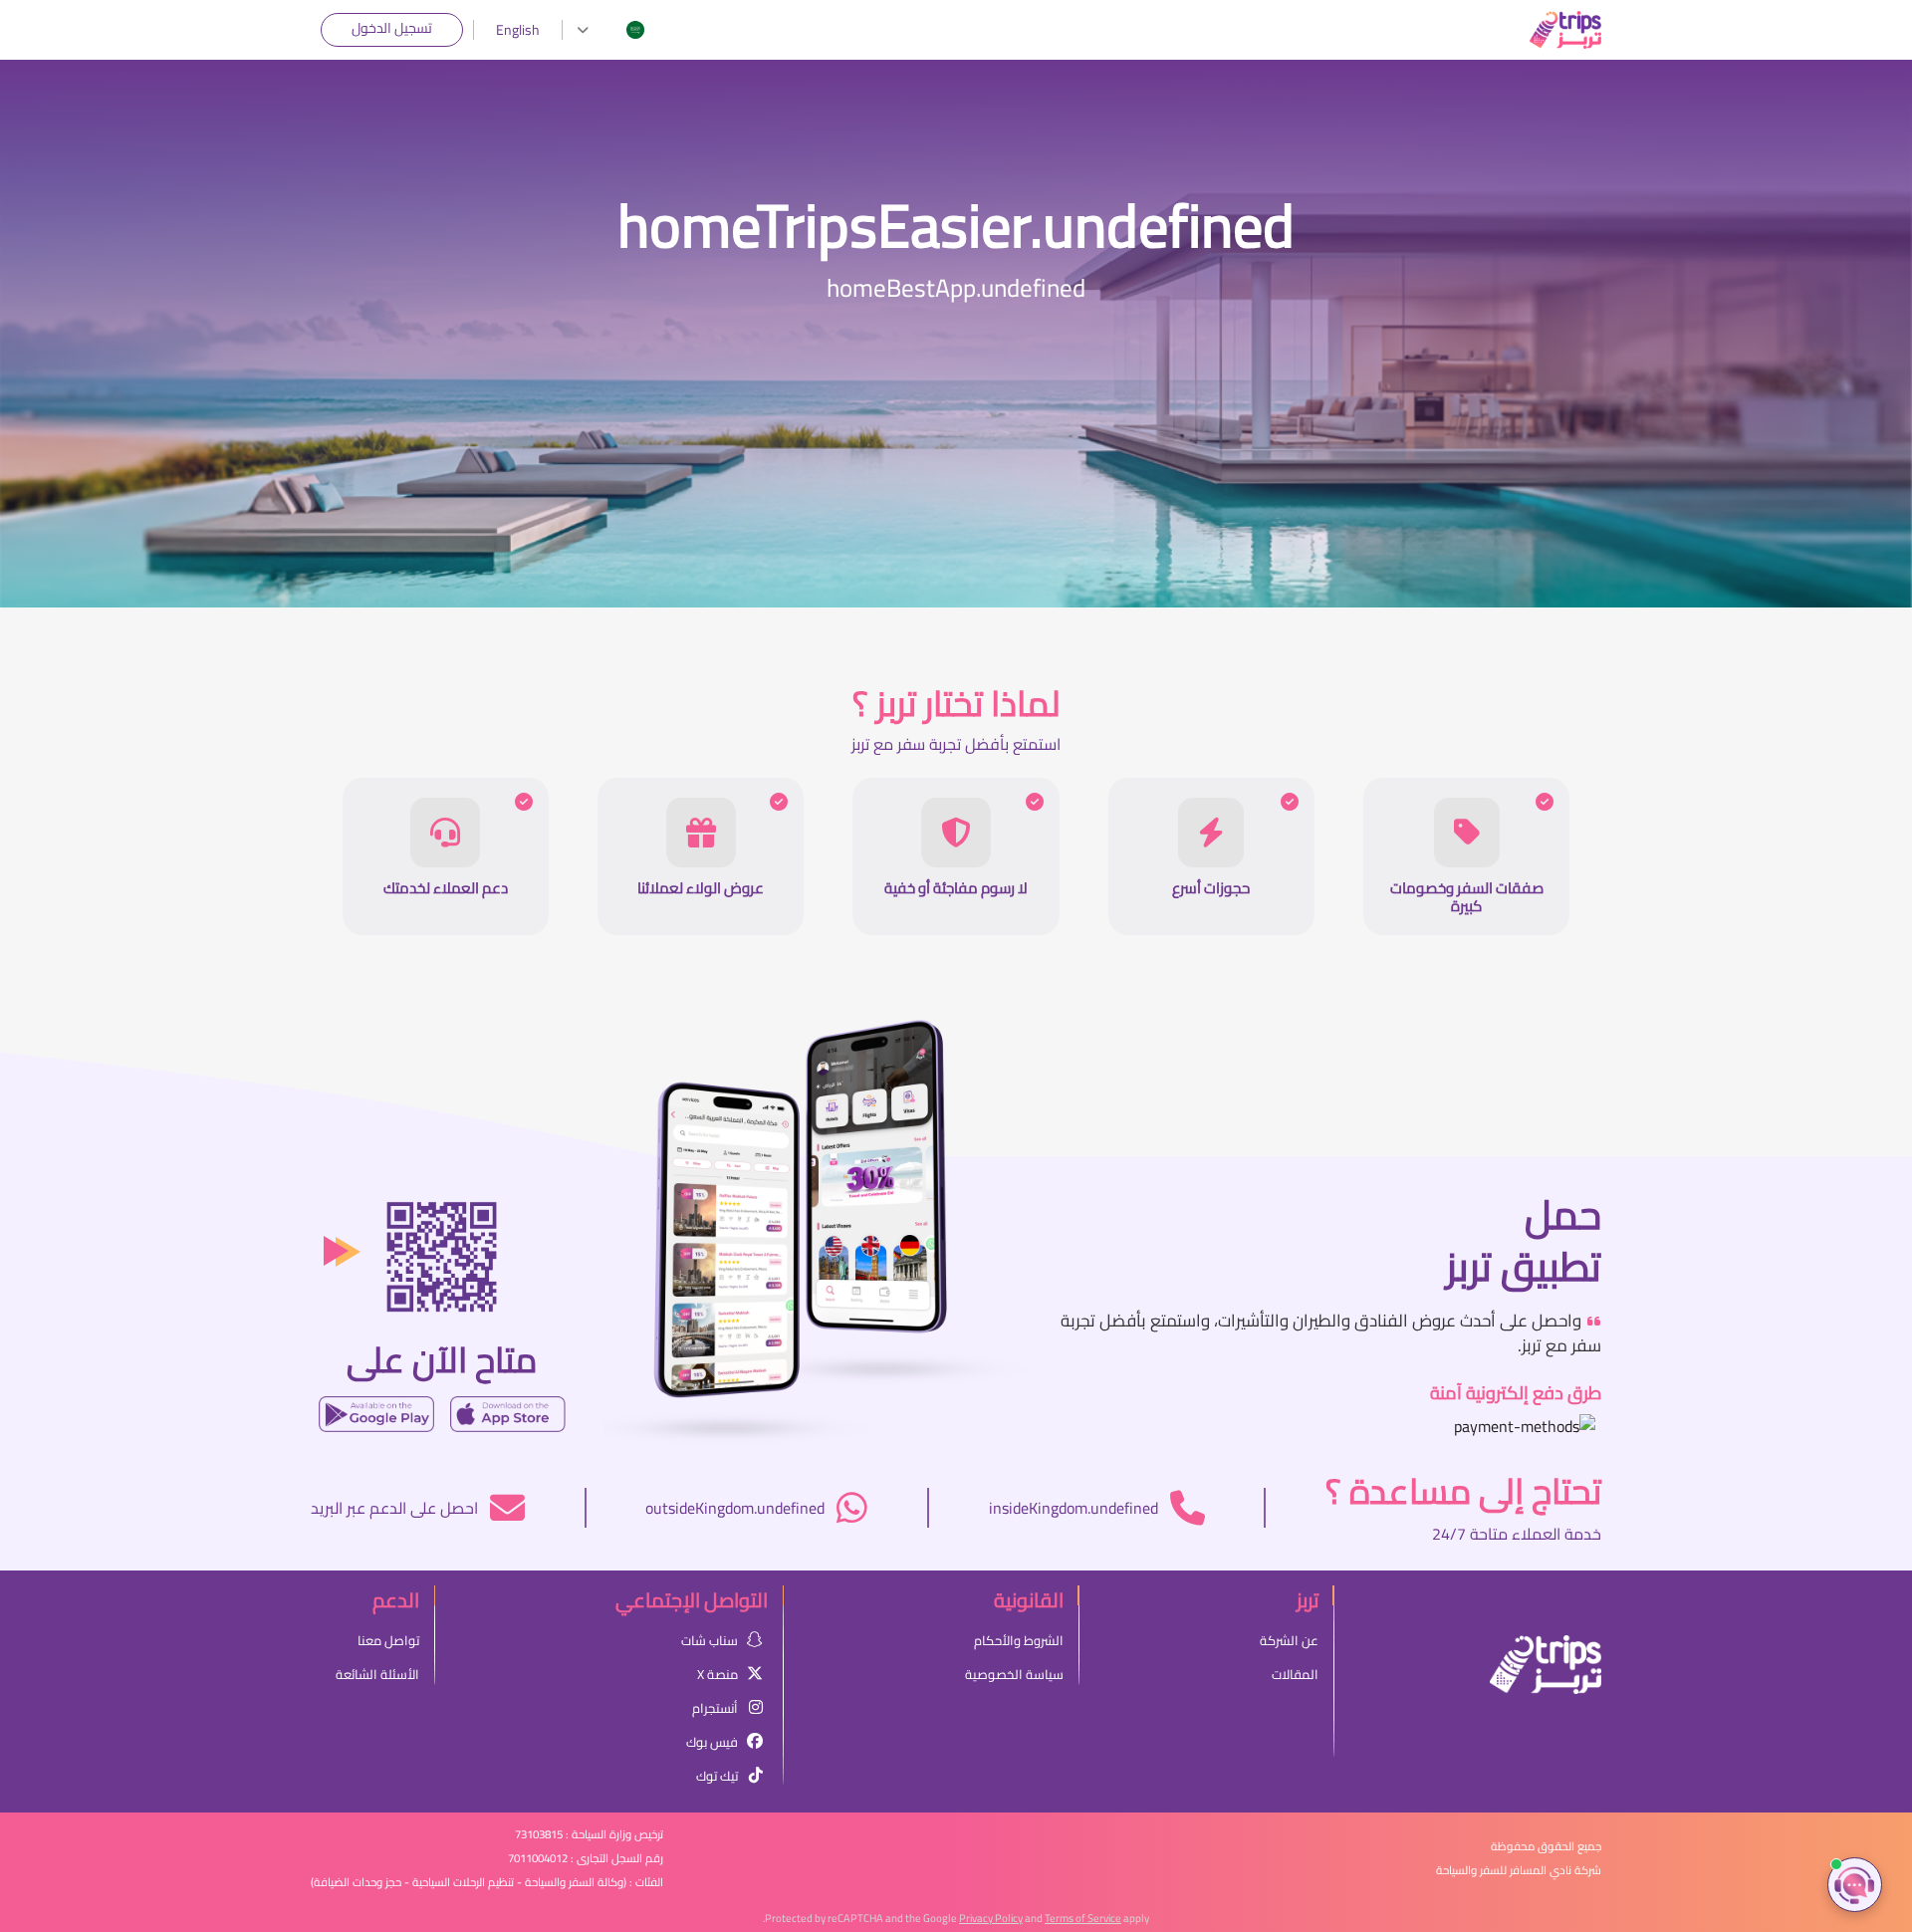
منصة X (717, 1674)
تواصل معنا (388, 1640)
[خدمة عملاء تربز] (1855, 1885)
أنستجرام (715, 1708)
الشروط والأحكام (1019, 1640)
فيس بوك (712, 1742)
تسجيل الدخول (392, 28)
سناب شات (710, 1640)
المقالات (1295, 1674)
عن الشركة (1289, 1640)
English (518, 30)
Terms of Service (1083, 1918)
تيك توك (717, 1776)
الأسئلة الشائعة (377, 1674)
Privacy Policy (991, 1918)
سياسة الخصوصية (1014, 1674)
